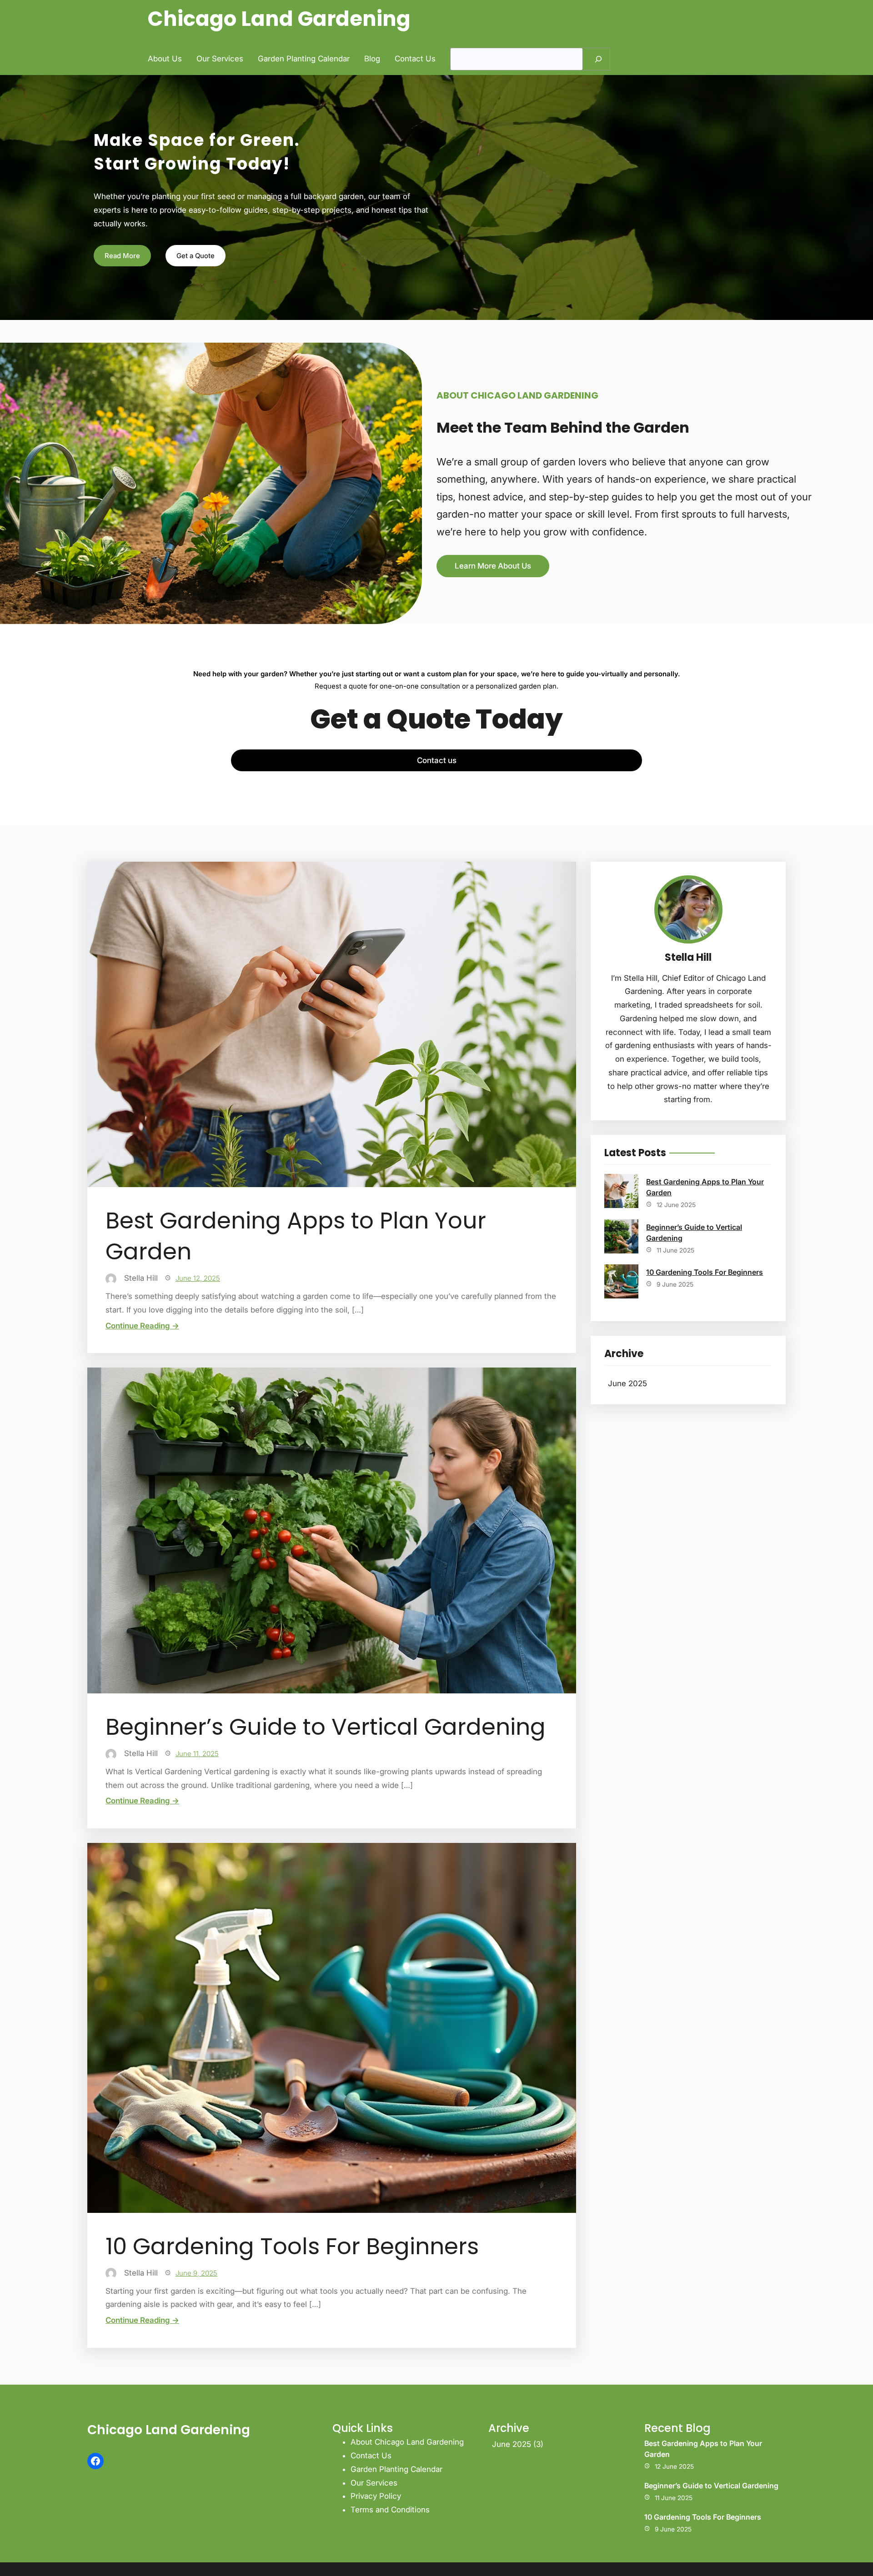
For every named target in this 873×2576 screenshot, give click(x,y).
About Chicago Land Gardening (407, 2442)
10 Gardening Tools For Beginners (292, 2247)
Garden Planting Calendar (396, 2469)
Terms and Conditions (390, 2510)
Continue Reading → (142, 1326)
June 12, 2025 (198, 1278)
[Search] (598, 59)
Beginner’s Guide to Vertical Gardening (326, 1727)
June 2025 (627, 1383)
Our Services (374, 2483)
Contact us (437, 760)
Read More (122, 256)
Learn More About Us (493, 566)
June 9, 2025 (196, 2273)
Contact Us (371, 2456)
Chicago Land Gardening (279, 19)
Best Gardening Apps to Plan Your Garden (296, 1236)
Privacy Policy (376, 2496)
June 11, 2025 (197, 1754)
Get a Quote (196, 256)
